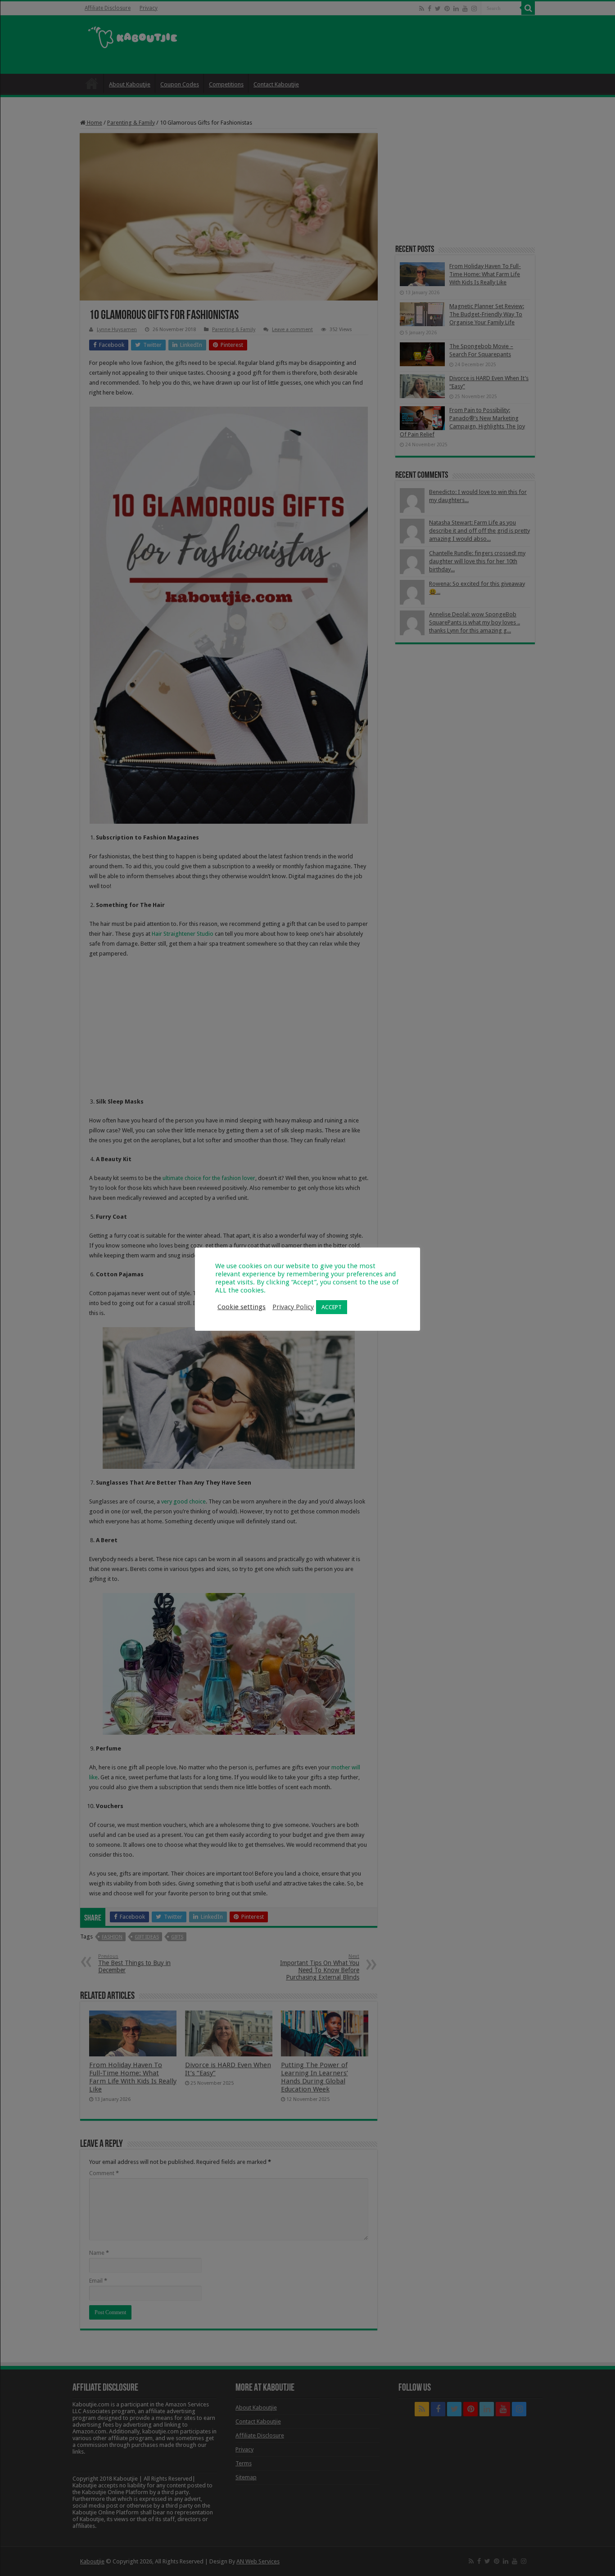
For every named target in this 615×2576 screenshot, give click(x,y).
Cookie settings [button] (242, 1307)
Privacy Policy (293, 1307)
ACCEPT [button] (332, 1307)
